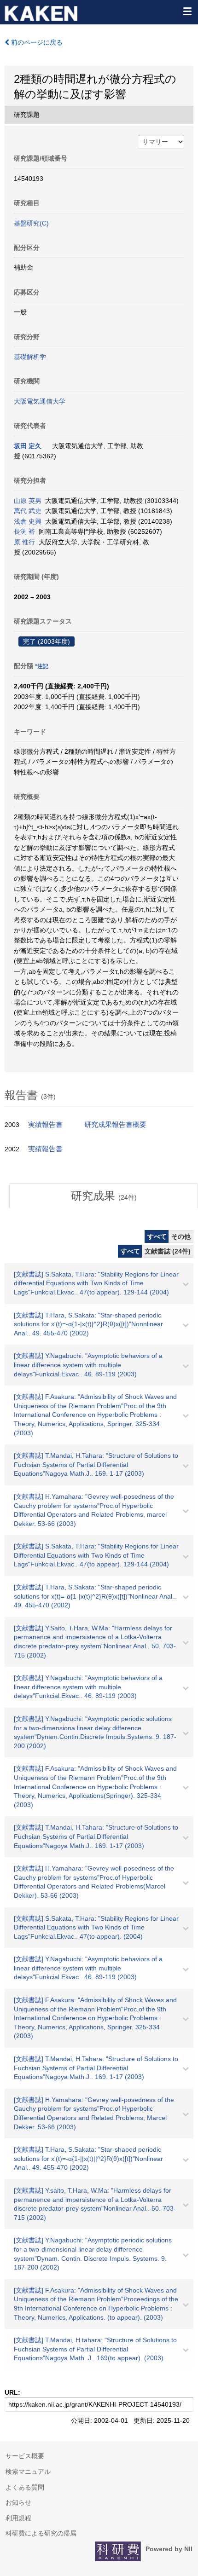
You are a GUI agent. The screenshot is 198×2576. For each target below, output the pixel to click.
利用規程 (18, 2518)
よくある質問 (25, 2487)
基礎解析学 (30, 357)
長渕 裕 (24, 531)
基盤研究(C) (31, 223)
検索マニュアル (28, 2472)
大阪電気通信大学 (40, 401)
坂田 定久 (28, 446)
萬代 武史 (28, 511)
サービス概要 (25, 2456)
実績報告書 (45, 1125)
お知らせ (18, 2502)
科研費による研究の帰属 (41, 2533)
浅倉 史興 (28, 521)
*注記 (42, 666)
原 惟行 (24, 542)
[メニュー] (187, 11)
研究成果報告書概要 (115, 1125)
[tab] (104, 1196)
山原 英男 (28, 501)
